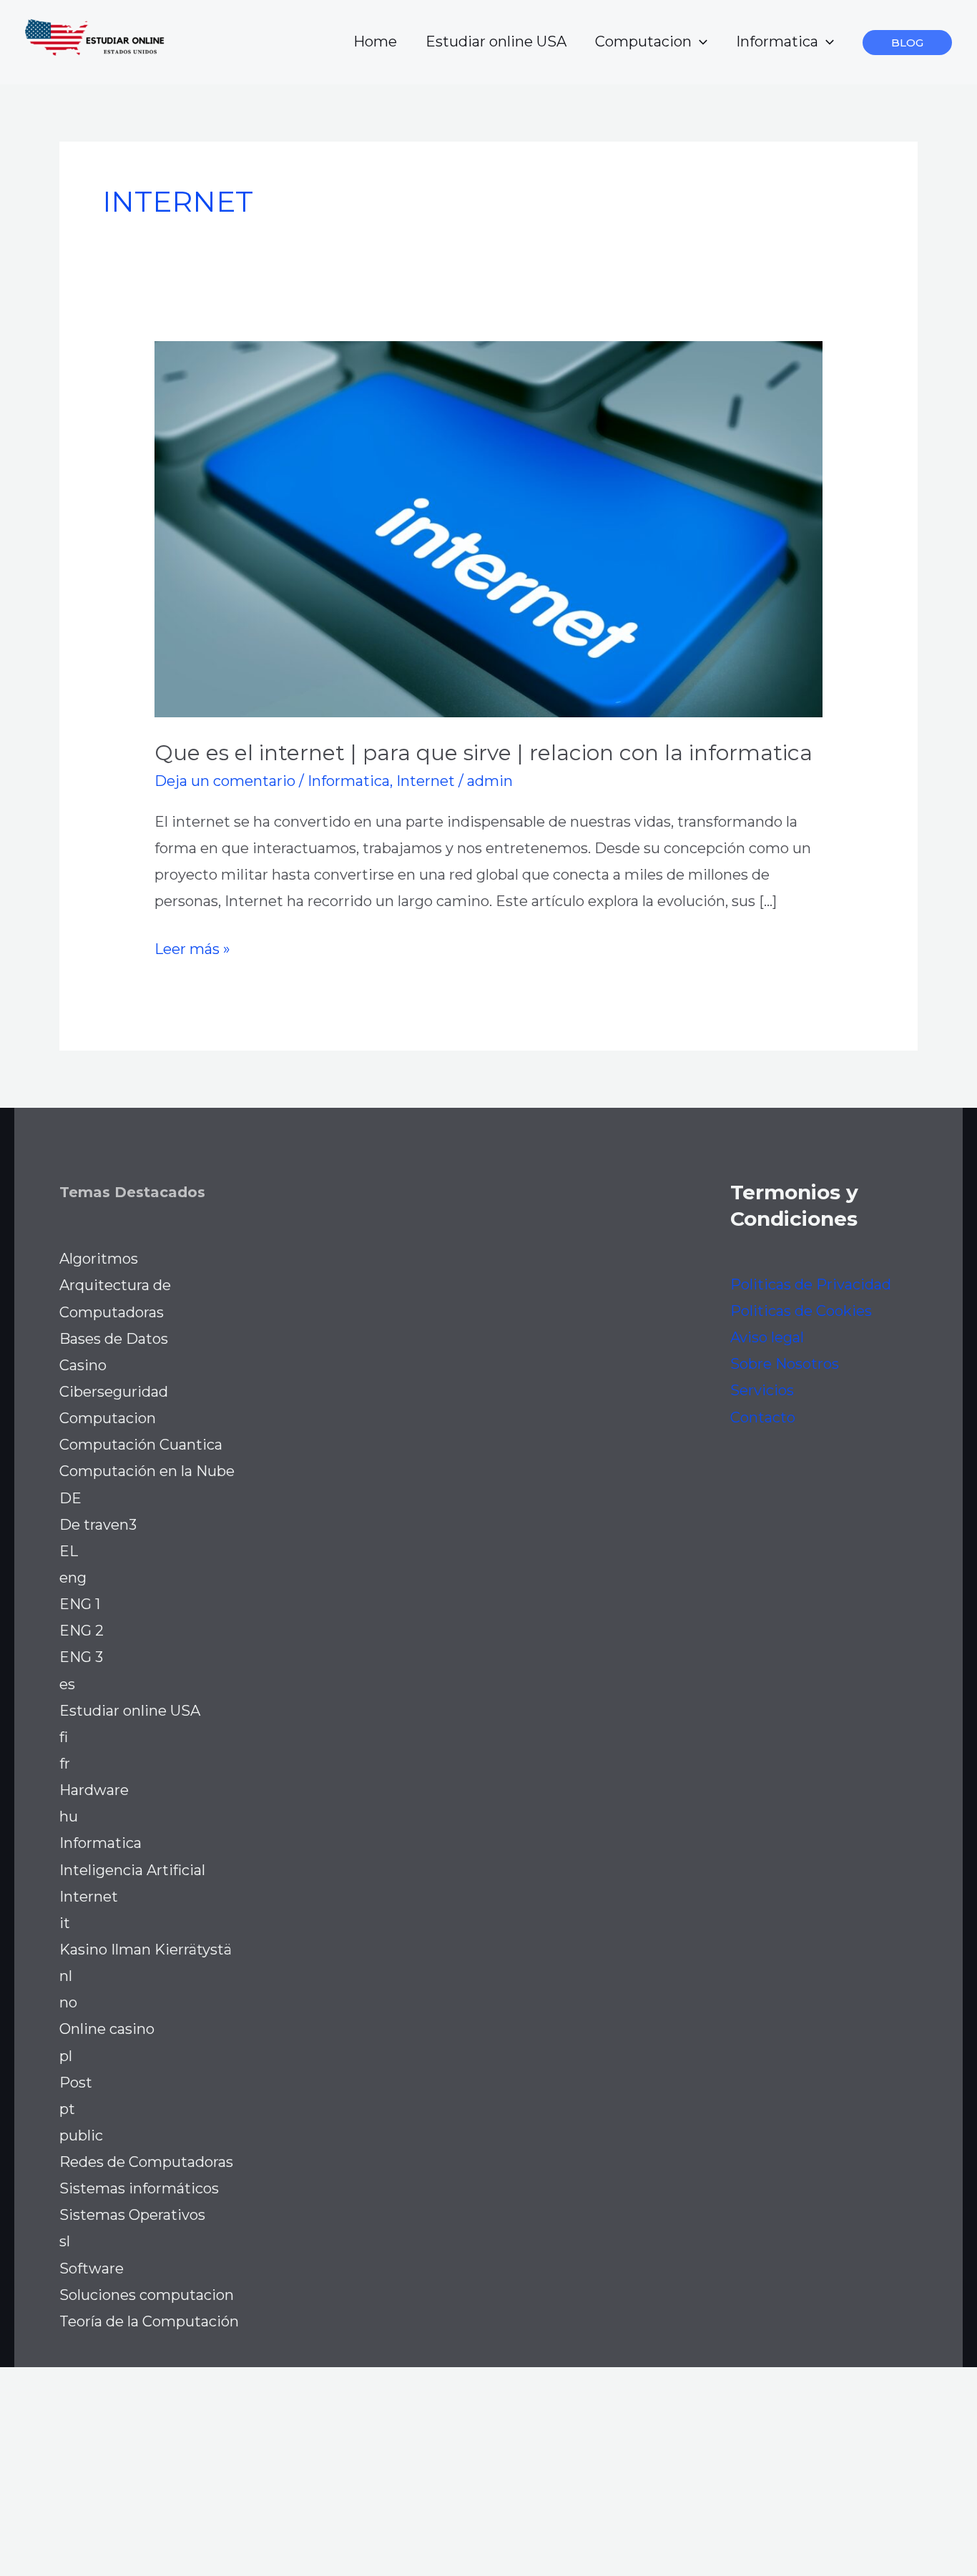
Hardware (94, 1790)
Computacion (643, 41)
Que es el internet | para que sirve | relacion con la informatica (483, 753)
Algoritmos (99, 1259)
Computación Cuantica (141, 1445)
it (65, 1923)
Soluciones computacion (147, 2295)
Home (375, 41)
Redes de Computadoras (146, 2162)
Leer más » (192, 951)
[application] (699, 41)
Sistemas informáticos (139, 2188)
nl (66, 1976)
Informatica (777, 41)
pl (66, 2056)
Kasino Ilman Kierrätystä (146, 1950)
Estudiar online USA (496, 41)
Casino (83, 1365)
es (67, 1684)
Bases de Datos (114, 1339)
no (68, 2002)
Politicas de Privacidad (811, 1284)
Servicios (762, 1390)
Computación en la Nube (147, 1471)
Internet (426, 781)
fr (65, 1764)
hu (69, 1817)
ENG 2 (82, 1631)
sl (65, 2241)
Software (92, 2268)
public (81, 2135)
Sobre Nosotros (785, 1364)
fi (64, 1737)
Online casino (107, 2029)
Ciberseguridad (114, 1392)
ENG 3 (81, 1657)
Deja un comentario (225, 781)
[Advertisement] (429, 2467)
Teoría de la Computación (149, 2321)
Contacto (763, 1417)
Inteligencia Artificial (132, 1870)
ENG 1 (80, 1604)
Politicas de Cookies (801, 1311)
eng (73, 1578)
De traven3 (98, 1525)
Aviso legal (767, 1337)
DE (70, 1498)
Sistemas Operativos (132, 2215)
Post (76, 2083)
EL (69, 1551)
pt (67, 2109)
